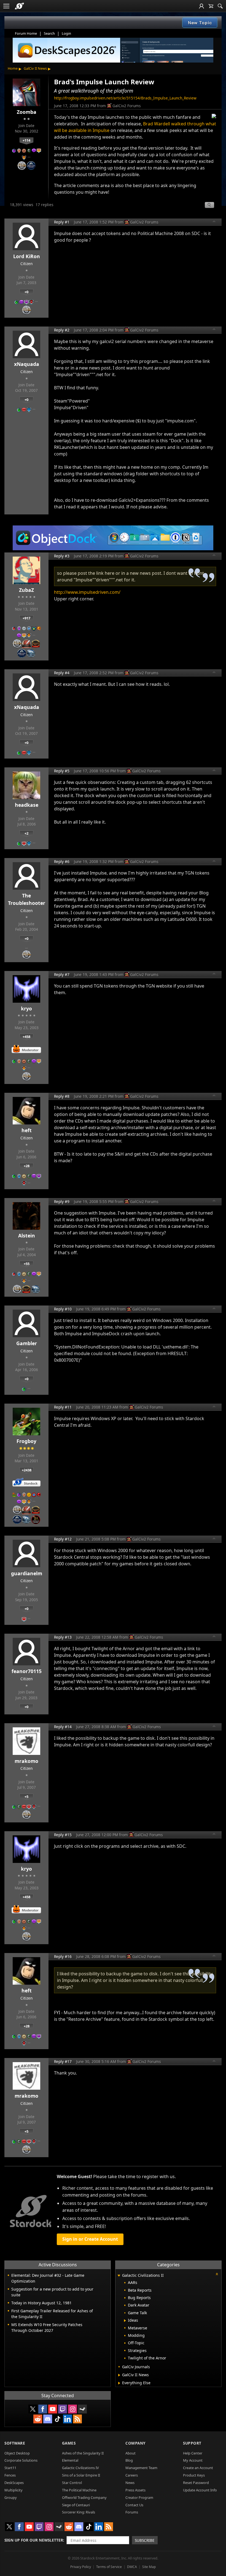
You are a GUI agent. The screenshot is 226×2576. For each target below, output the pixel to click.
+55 (27, 1264)
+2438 (27, 1470)
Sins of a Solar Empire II (81, 2475)
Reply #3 (62, 556)
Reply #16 (63, 1956)
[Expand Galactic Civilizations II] (119, 2276)
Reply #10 (63, 1309)
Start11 (10, 2468)
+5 (26, 1797)
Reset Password (196, 2483)
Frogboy (26, 1441)
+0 (26, 292)
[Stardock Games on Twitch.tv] (63, 2409)
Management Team (141, 2468)
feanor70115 (27, 1671)
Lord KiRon (27, 256)
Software (15, 2443)
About (131, 2453)
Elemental (70, 2460)
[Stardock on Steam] (82, 2409)
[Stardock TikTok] (58, 2419)
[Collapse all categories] (217, 2274)
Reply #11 (63, 1407)
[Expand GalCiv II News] (119, 2375)
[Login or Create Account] (201, 6)
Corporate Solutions (21, 2460)
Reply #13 (63, 1637)
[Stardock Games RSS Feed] (77, 2419)
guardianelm (27, 1573)
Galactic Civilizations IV (80, 2468)
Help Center (193, 2453)
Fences (10, 2475)
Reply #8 (62, 1096)
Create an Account (198, 2468)
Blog (129, 2460)
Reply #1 (62, 222)
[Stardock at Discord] (48, 2419)
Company (135, 2443)
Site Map (149, 2567)
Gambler (27, 1343)
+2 (26, 833)
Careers (132, 2475)
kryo (26, 1008)
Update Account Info (200, 2490)
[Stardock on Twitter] (33, 2409)
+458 (26, 1037)
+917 (26, 618)
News (130, 2483)
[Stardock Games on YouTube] (53, 2409)
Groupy (11, 2497)
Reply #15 (63, 1835)
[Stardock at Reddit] (38, 2419)
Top (214, 222)
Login (66, 33)
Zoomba (27, 112)
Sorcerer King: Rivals (79, 2512)
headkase (27, 805)
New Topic (200, 23)
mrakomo (26, 1761)
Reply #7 (62, 974)
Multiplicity (14, 2490)
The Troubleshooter (27, 899)
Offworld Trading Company (84, 2497)
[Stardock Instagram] (72, 2409)
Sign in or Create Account (90, 2239)
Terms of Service (109, 2567)
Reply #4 (62, 673)
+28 (27, 1166)
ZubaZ (26, 590)
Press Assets (135, 2490)
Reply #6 (62, 861)
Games (69, 2443)
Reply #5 (62, 771)
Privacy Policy (81, 2567)
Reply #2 (62, 330)
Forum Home (26, 33)
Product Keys (194, 2475)
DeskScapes (14, 2483)
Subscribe (145, 2540)
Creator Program (139, 2497)
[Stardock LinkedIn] (68, 2419)
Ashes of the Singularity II (83, 2453)
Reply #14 (63, 1727)
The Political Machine (79, 2490)
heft (27, 1130)
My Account (193, 2460)
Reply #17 (63, 2061)
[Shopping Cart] (211, 6)
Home (13, 68)
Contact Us (134, 2505)
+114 (26, 140)
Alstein (27, 1236)
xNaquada (27, 364)
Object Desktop (17, 2453)
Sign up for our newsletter (34, 2540)
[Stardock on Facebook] (43, 2409)
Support (192, 2443)
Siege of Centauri (76, 2505)
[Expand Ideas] (125, 2321)
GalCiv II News (35, 68)
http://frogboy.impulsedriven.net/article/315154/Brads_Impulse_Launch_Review (125, 98)
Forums (132, 2512)
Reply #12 (63, 1539)
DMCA (132, 2567)
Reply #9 (62, 1201)
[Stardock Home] (19, 6)
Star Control (72, 2483)
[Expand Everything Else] (119, 2383)
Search (49, 33)
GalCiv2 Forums (127, 106)
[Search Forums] (220, 6)
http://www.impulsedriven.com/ (87, 592)
